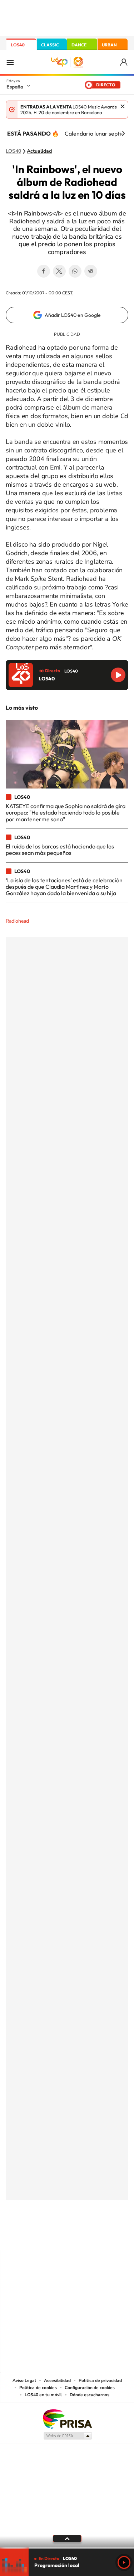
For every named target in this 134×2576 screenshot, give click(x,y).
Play (124, 2562)
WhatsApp (75, 271)
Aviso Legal (24, 2380)
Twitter (59, 271)
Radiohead (17, 921)
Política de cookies (38, 2388)
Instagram (24, 2236)
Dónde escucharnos (90, 2395)
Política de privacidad (100, 2380)
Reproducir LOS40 (118, 675)
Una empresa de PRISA (67, 2418)
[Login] (124, 62)
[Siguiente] (123, 133)
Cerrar (123, 106)
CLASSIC (50, 45)
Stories (110, 2236)
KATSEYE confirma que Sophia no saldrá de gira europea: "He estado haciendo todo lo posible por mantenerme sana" (66, 813)
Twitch (96, 2236)
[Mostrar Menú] (10, 62)
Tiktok (39, 2236)
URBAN (109, 45)
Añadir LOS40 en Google (73, 315)
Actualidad (39, 151)
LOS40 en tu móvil (43, 2395)
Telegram (91, 271)
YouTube (53, 2236)
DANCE (79, 45)
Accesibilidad (57, 2380)
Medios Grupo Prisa (67, 2436)
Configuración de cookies (90, 2388)
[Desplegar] (67, 2539)
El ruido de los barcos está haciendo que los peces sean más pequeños (60, 850)
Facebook (44, 271)
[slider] (67, 2548)
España (15, 87)
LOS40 (18, 45)
